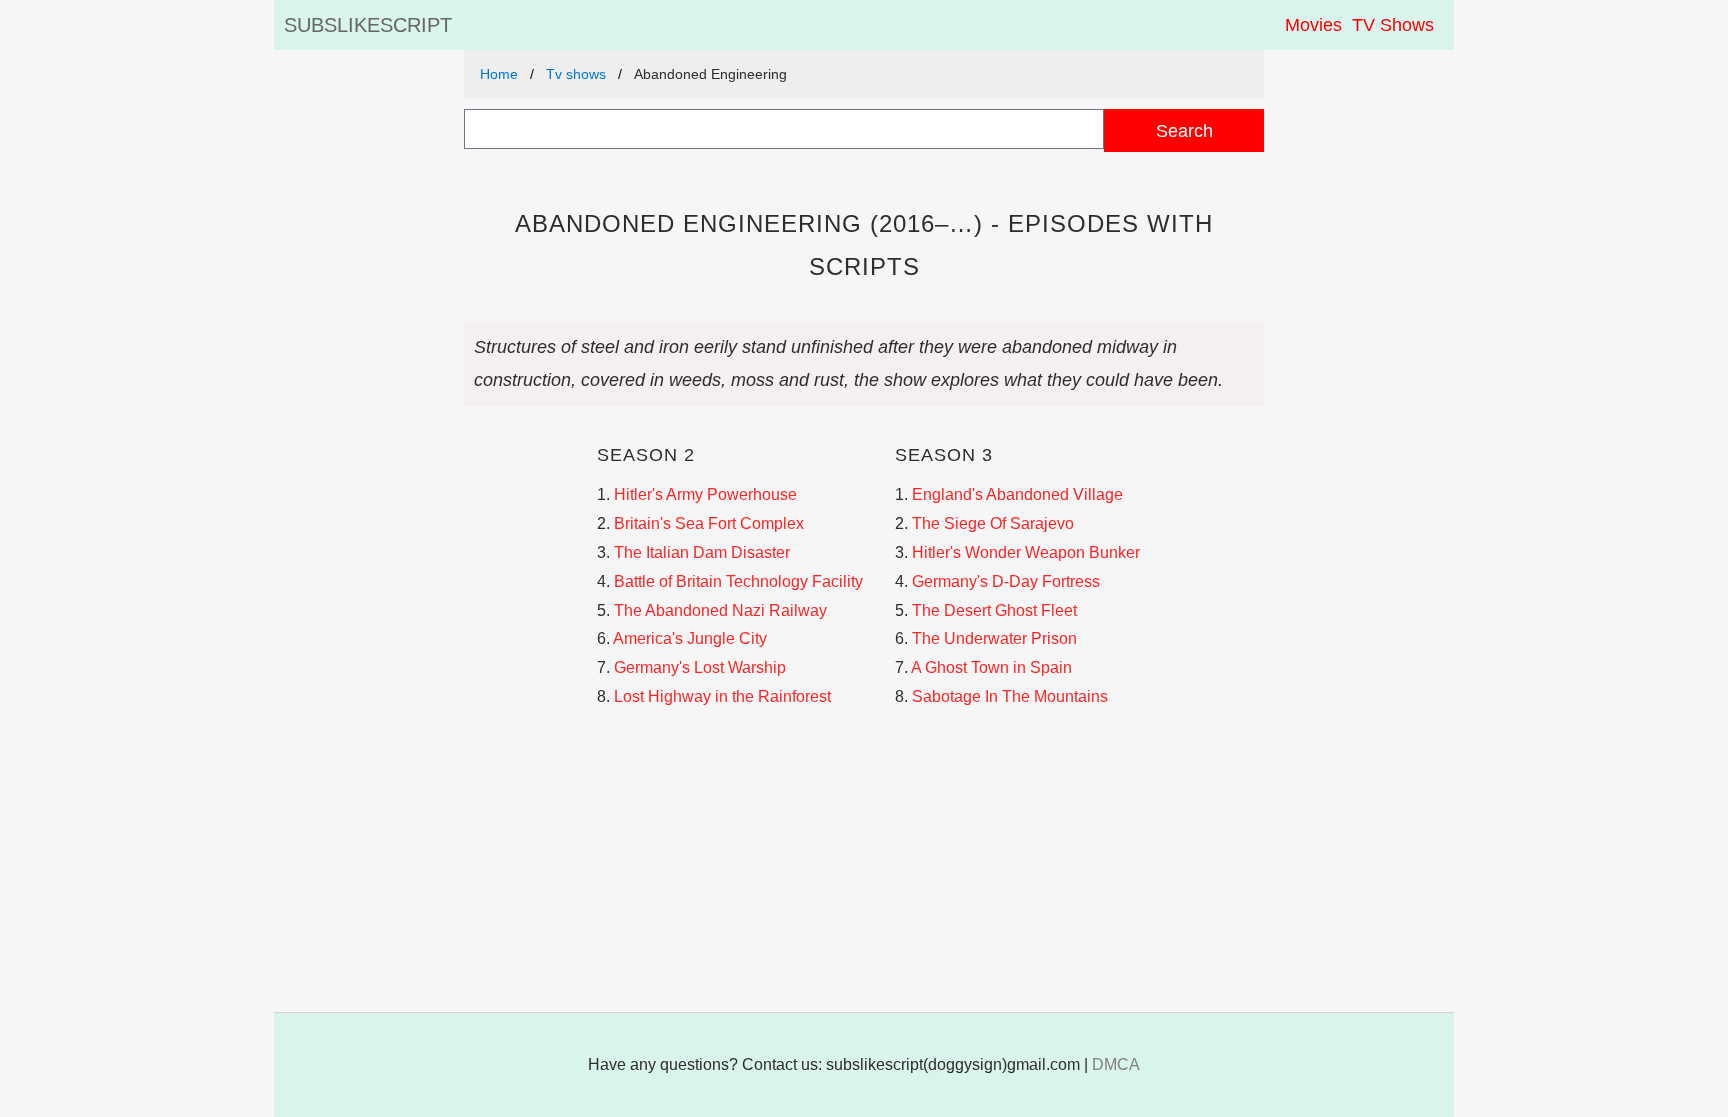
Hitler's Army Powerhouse (705, 494)
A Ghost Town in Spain (991, 667)
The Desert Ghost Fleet (994, 610)
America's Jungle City (690, 638)
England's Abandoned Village (1017, 494)
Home (499, 74)
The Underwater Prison (994, 638)
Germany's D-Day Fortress (1006, 581)
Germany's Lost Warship (700, 667)
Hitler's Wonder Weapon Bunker (1026, 552)
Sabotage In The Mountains (1010, 696)
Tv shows (576, 74)
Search (1184, 130)
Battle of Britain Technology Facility (738, 581)
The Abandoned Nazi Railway (720, 610)
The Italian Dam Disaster (702, 552)
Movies (1313, 25)
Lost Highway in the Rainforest (722, 696)
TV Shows (1393, 25)
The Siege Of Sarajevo (993, 523)
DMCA (1116, 1064)
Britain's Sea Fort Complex (709, 523)
